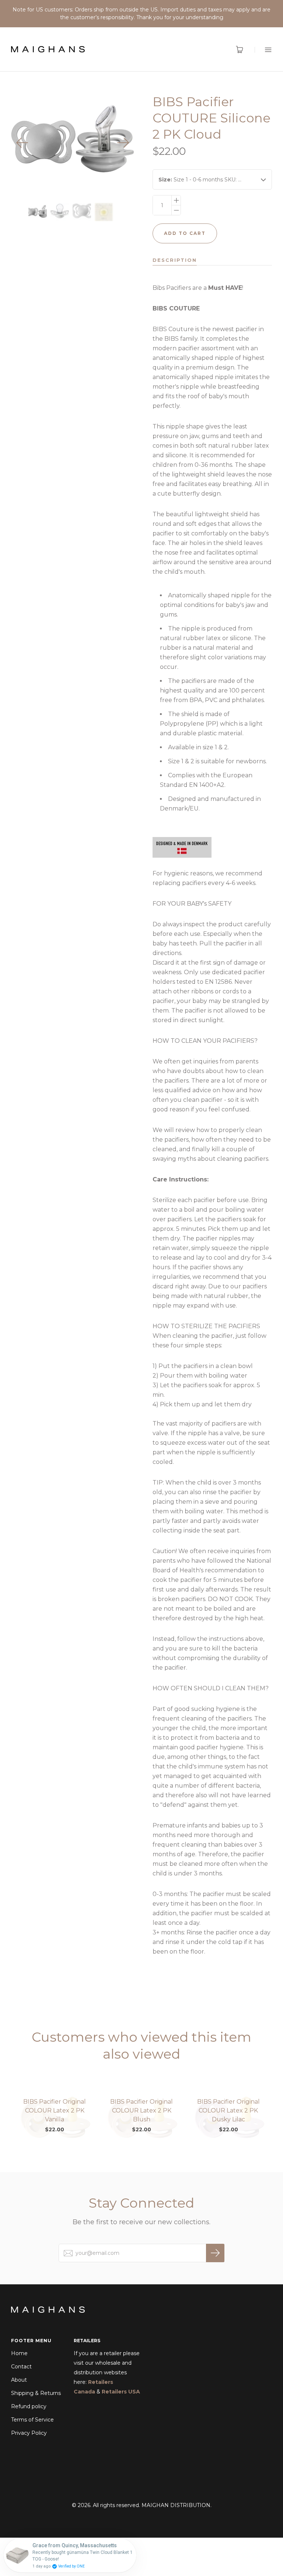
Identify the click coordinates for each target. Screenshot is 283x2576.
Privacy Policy (29, 2433)
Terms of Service (32, 2420)
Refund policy (29, 2406)
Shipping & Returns (36, 2393)
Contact (21, 2367)
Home (19, 2353)
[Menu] (263, 50)
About (19, 2380)
